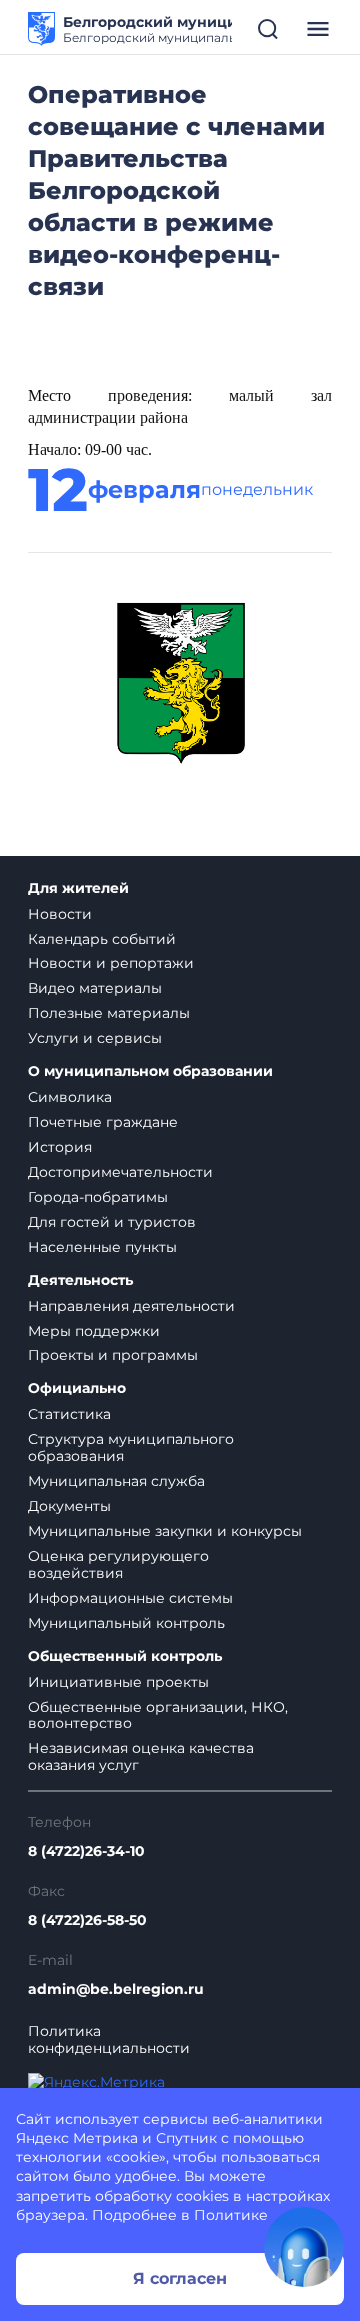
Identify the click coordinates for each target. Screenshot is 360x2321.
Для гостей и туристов (112, 1222)
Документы (69, 1506)
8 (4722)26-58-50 (87, 1920)
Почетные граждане (103, 1122)
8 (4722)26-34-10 (86, 1851)
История (60, 1147)
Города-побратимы (98, 1197)
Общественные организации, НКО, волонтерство (158, 1715)
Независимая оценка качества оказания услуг (141, 1756)
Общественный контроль (125, 1656)
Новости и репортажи (111, 963)
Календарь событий (102, 939)
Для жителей (78, 888)
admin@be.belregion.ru (116, 1989)
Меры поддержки (94, 1331)
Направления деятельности (131, 1306)
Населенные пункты (102, 1247)
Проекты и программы (113, 1355)
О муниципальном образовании (150, 1071)
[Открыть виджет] (304, 2247)
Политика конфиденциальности (109, 2040)
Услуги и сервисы (95, 1038)
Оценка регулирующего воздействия (118, 1564)
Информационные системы (130, 1598)
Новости (60, 914)
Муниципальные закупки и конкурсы (165, 1531)
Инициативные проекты (118, 1682)
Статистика (69, 1414)
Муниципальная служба (116, 1481)
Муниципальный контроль (126, 1623)
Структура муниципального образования (131, 1447)
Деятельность (80, 1280)
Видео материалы (95, 988)
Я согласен (180, 2278)
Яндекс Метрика (77, 2138)
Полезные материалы (109, 1013)
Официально (77, 1388)
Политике (231, 2215)
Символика (70, 1097)
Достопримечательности (120, 1172)
